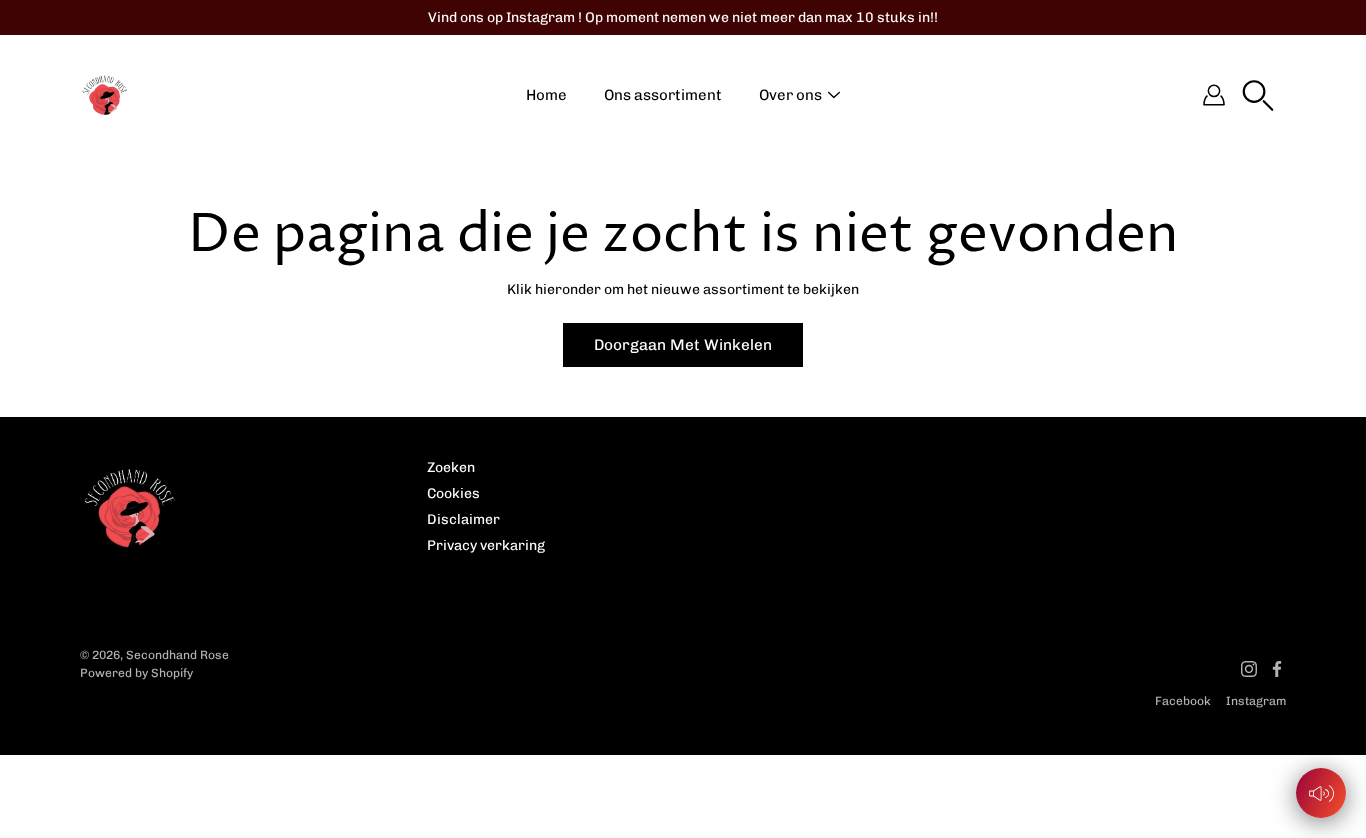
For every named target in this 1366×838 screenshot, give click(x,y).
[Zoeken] (1258, 95)
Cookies (453, 493)
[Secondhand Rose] (105, 95)
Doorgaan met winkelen (683, 345)
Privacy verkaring (486, 545)
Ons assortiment (663, 95)
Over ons (790, 95)
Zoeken (451, 467)
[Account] (1214, 95)
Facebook (1183, 701)
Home (546, 95)
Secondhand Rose (177, 655)
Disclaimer (463, 519)
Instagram (1256, 701)
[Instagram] (1249, 669)
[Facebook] (1277, 669)
